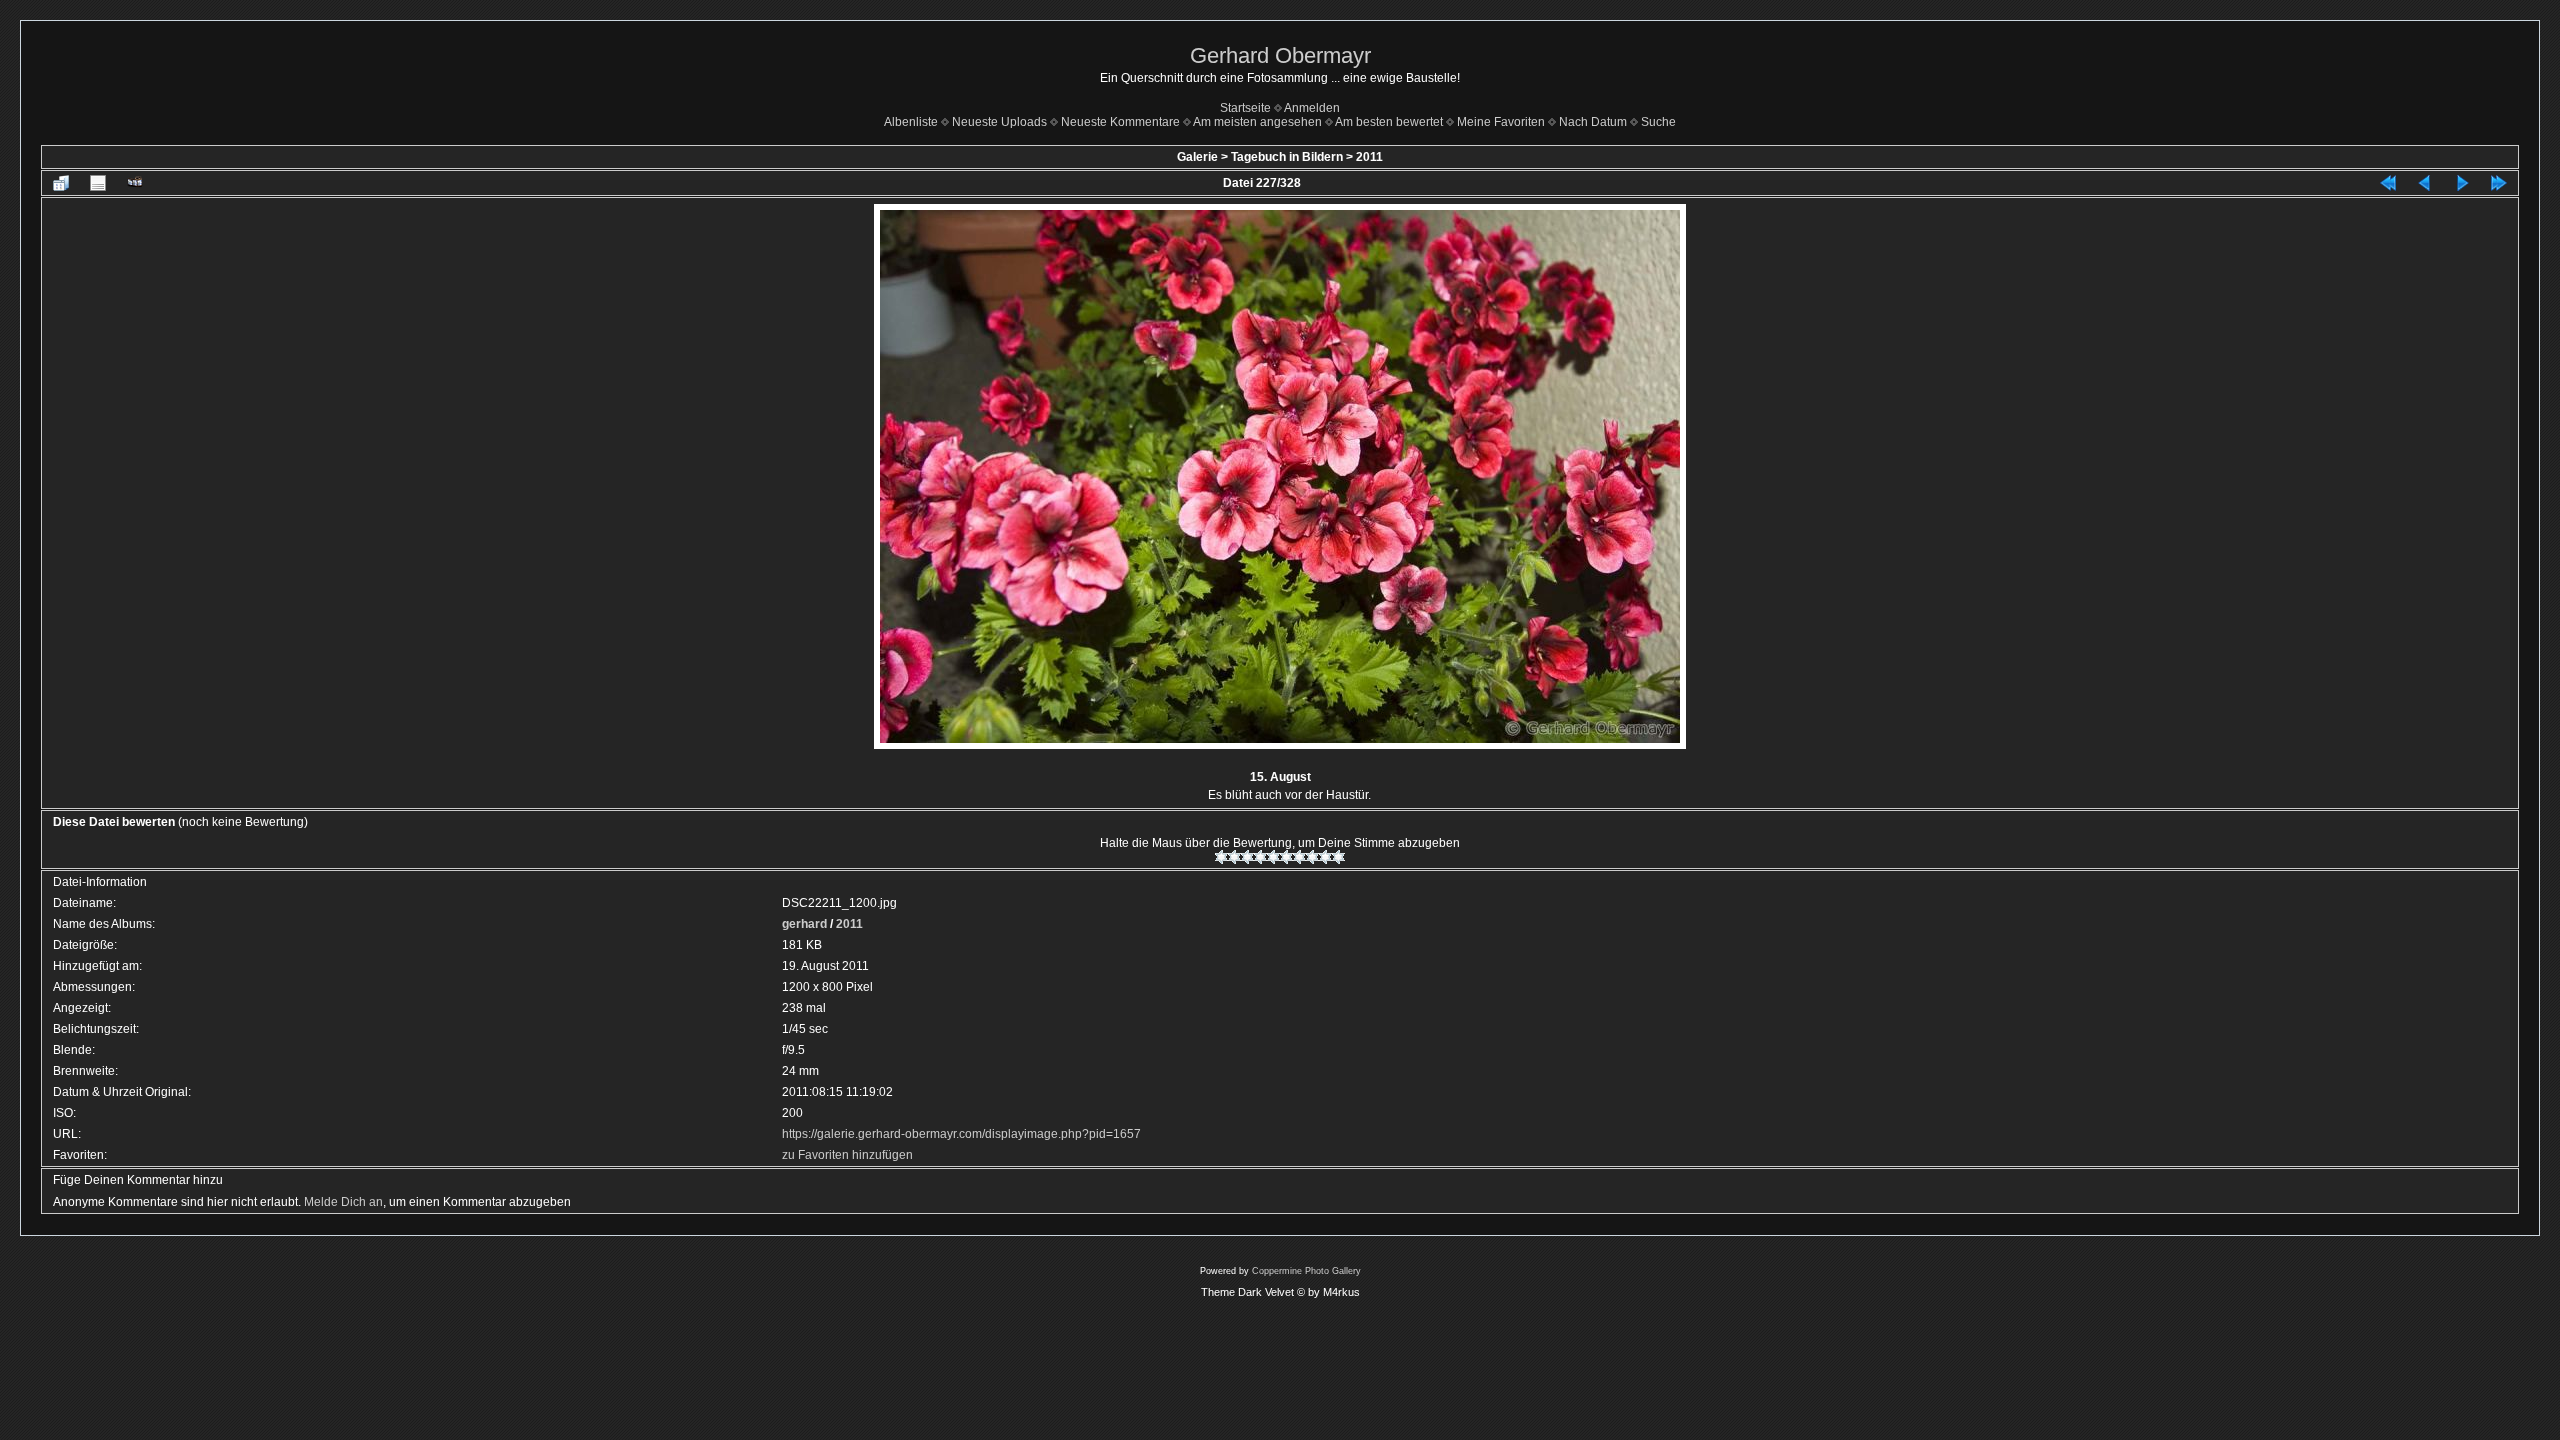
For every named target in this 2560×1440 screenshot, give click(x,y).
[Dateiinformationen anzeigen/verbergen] (98, 183)
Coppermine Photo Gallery (1306, 1271)
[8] (1312, 857)
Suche (1658, 122)
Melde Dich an (343, 1202)
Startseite (1245, 108)
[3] (1247, 857)
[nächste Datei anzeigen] (2462, 183)
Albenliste (911, 122)
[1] (1221, 857)
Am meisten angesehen (1257, 122)
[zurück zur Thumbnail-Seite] (61, 183)
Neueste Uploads (999, 122)
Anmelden (1312, 108)
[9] (1325, 857)
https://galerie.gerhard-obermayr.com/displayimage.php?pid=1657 (961, 1134)
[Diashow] (135, 183)
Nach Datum (1593, 122)
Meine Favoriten (1501, 122)
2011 (1369, 157)
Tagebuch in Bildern (1287, 157)
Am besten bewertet (1389, 122)
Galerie (1197, 157)
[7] (1299, 857)
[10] (1338, 857)
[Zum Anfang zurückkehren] (2388, 183)
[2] (1234, 857)
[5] (1273, 857)
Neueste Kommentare (1120, 122)
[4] (1260, 857)
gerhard (804, 924)
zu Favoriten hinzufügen (847, 1155)
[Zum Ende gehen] (2499, 183)
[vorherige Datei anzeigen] (2425, 183)
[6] (1286, 857)
